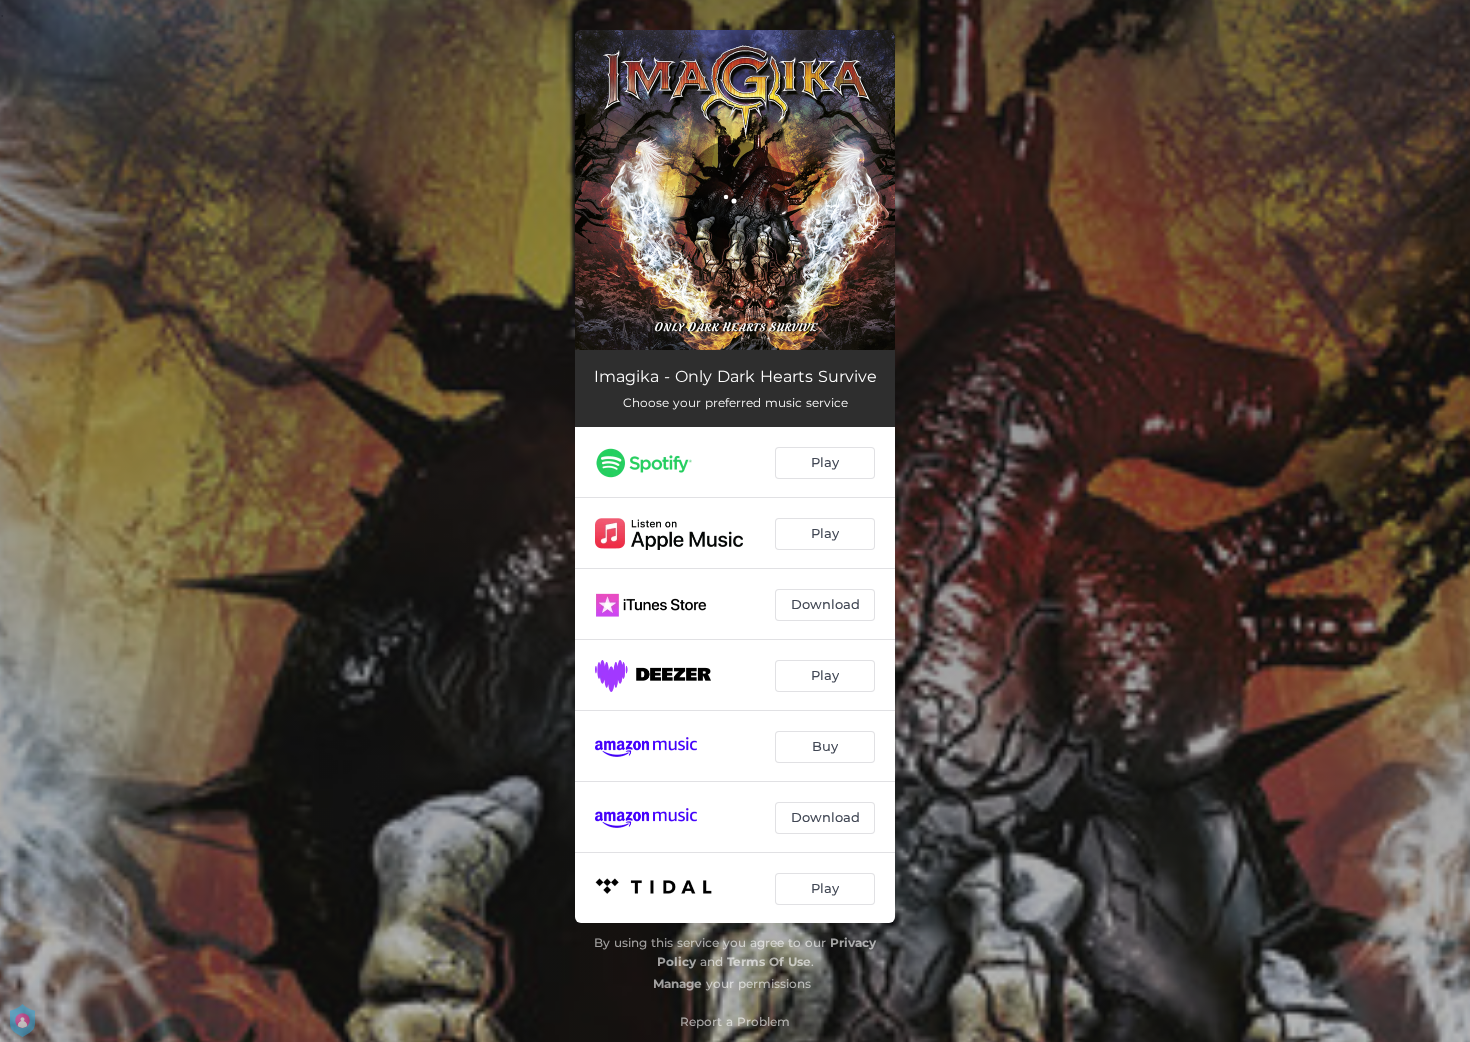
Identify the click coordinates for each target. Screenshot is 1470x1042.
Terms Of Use (769, 961)
